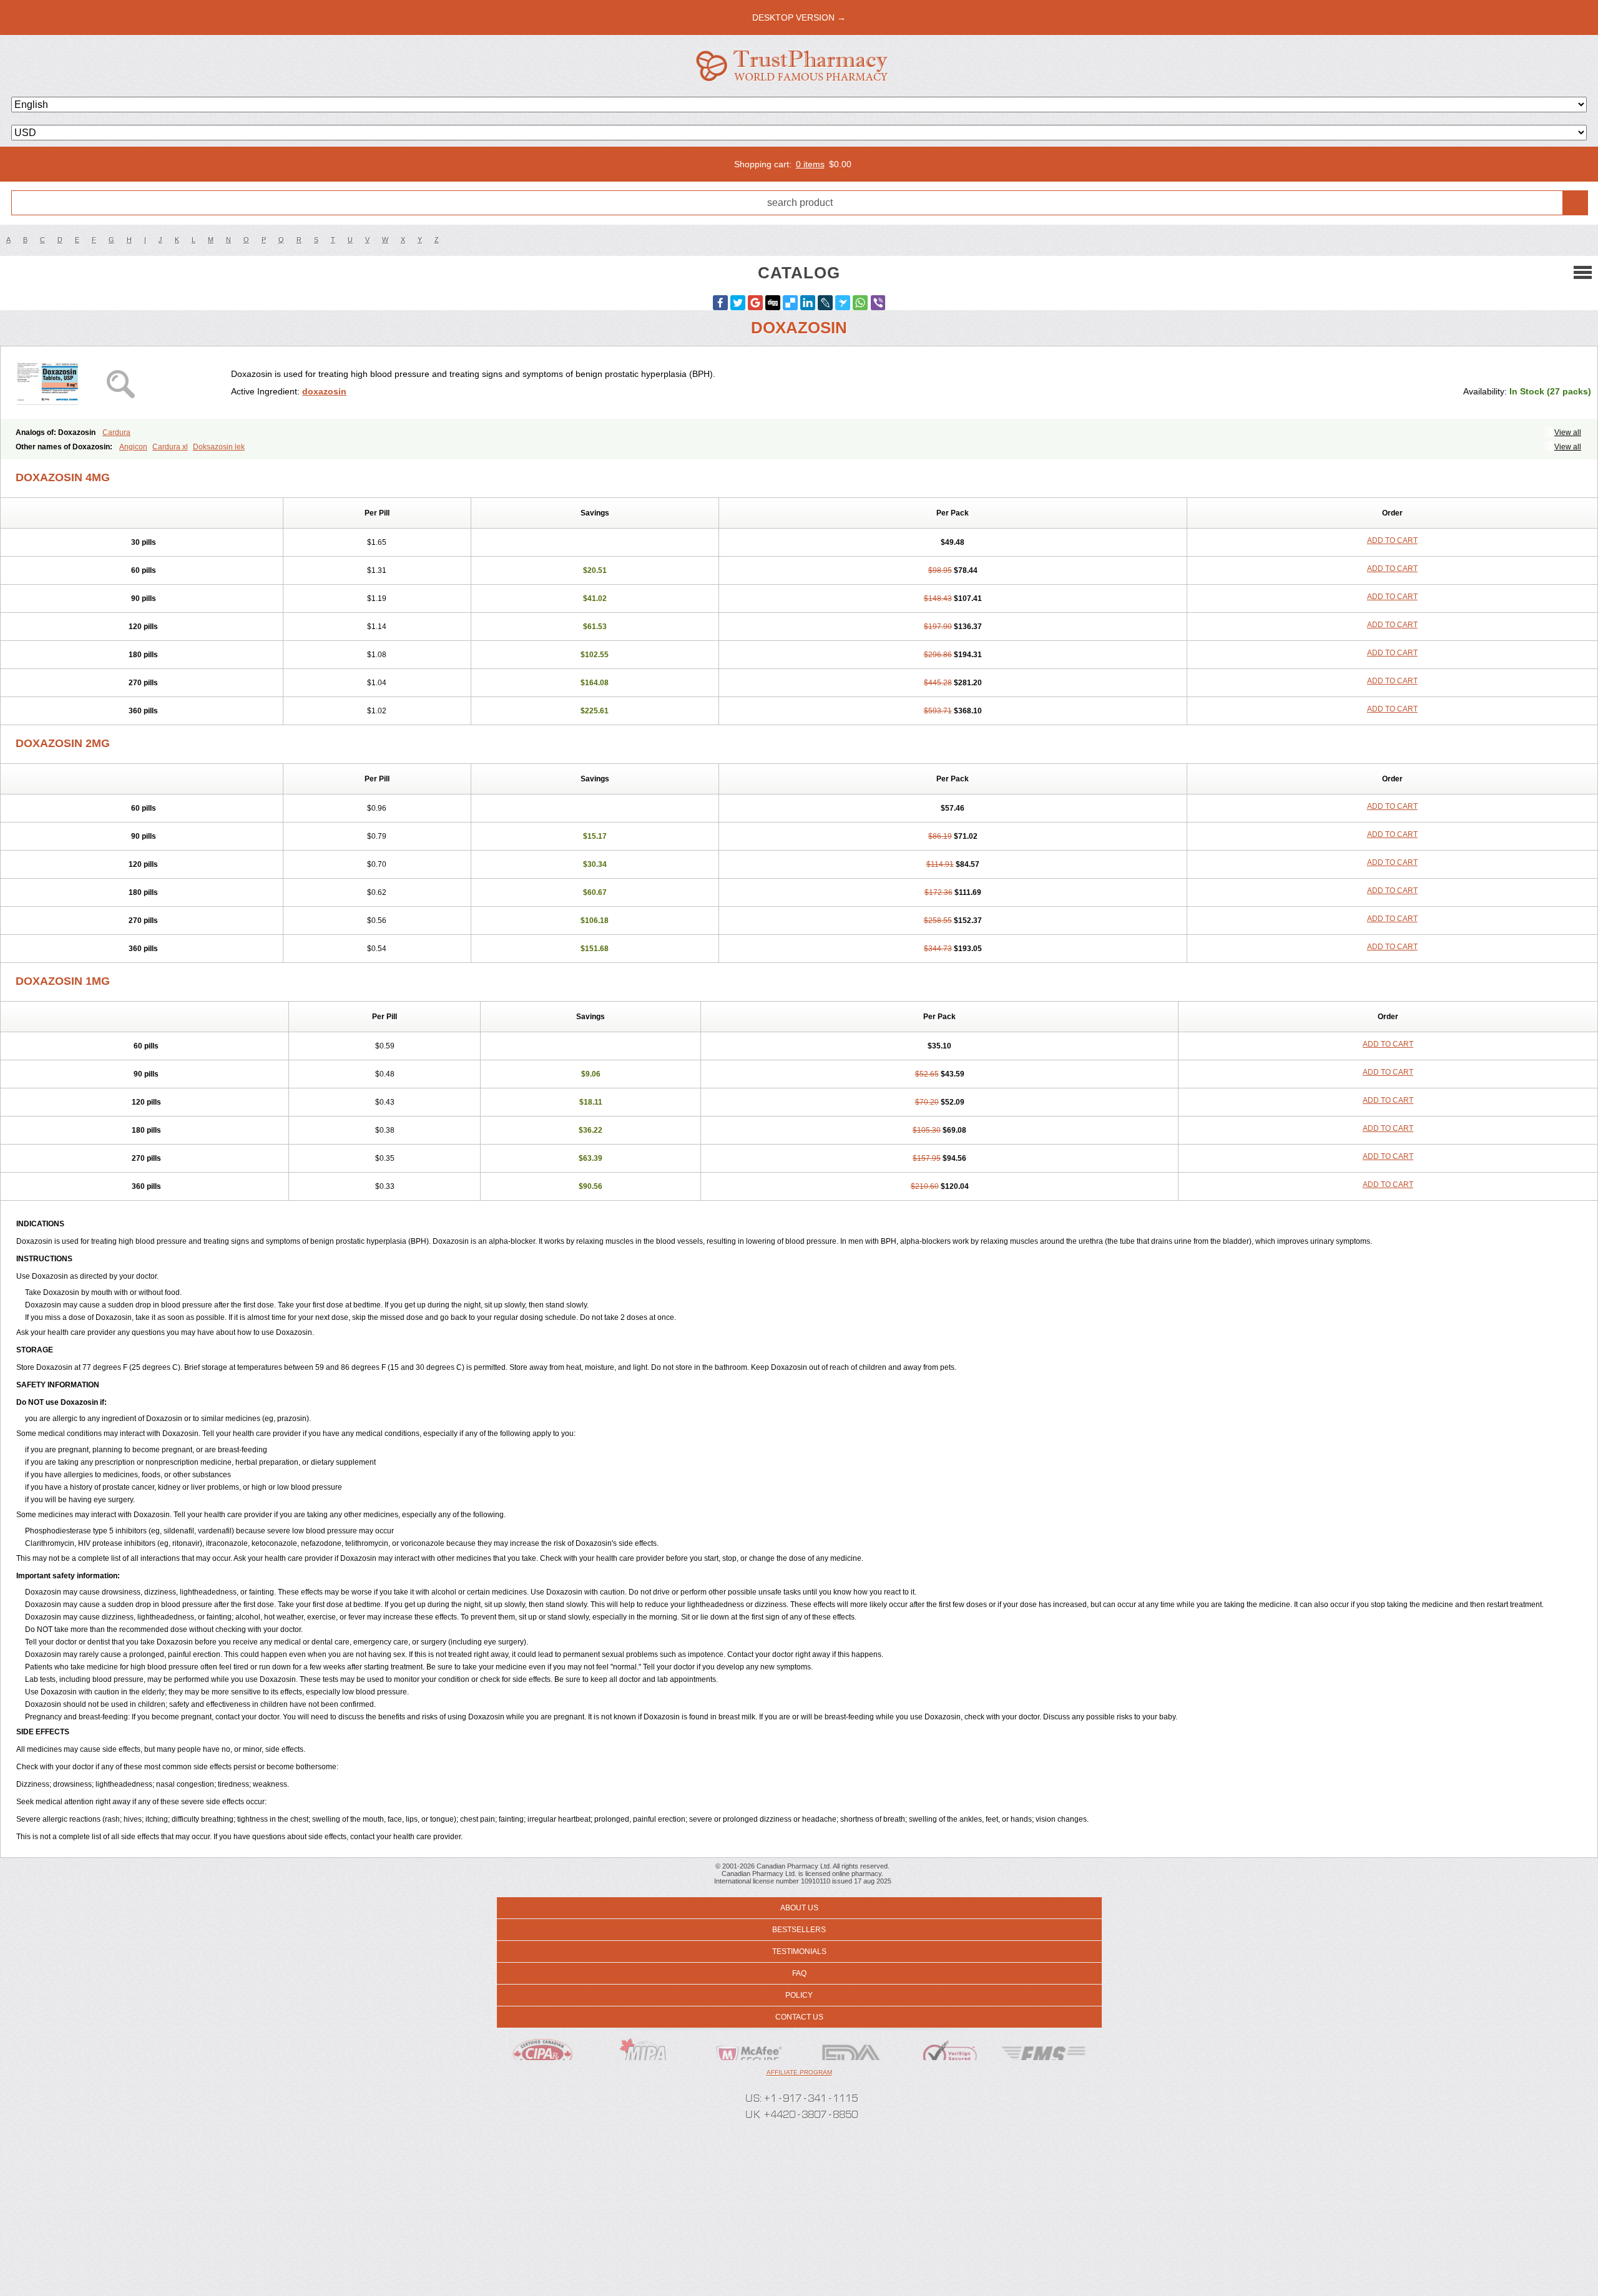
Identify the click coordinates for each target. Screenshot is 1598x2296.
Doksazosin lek (219, 447)
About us (799, 1908)
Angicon (133, 447)
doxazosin (324, 391)
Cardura (116, 432)
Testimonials (799, 1952)
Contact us (799, 2017)
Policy (799, 1995)
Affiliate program (799, 2072)
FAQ (799, 1973)
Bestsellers (799, 1930)
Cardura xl (170, 447)
